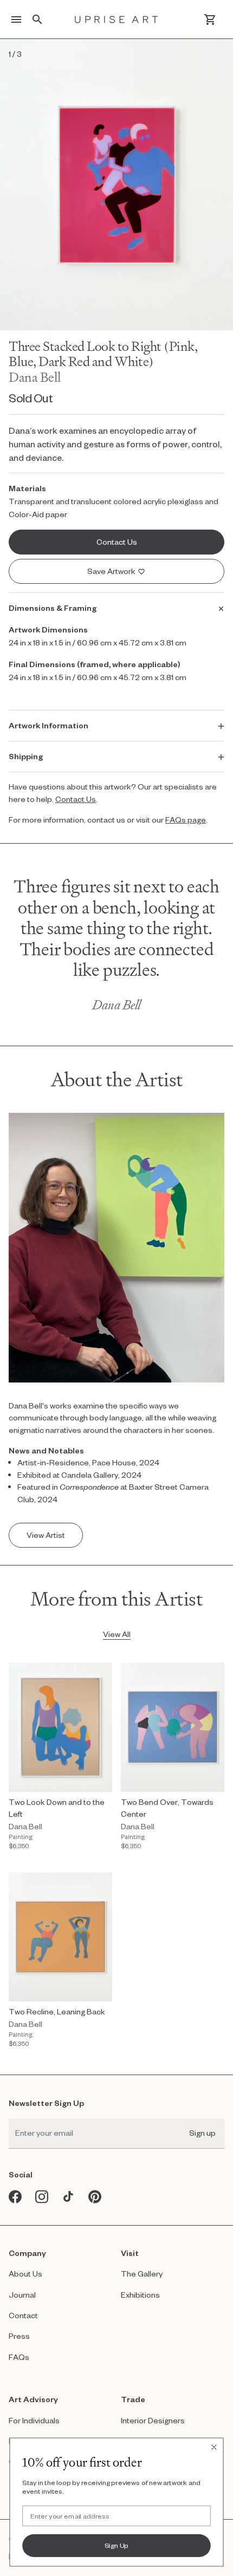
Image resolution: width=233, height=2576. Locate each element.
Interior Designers (153, 2420)
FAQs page (186, 820)
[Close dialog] (214, 2447)
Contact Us (76, 799)
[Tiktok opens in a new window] (69, 2197)
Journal (22, 2295)
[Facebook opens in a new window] (15, 2197)
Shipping (26, 756)
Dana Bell (35, 377)
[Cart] (210, 19)
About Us (25, 2274)
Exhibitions (140, 2295)
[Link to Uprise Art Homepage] (116, 19)
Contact (23, 2315)
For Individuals (34, 2420)
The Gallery (142, 2274)
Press (19, 2336)
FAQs (19, 2357)
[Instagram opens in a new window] (42, 2197)
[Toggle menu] (16, 19)
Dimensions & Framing (53, 608)
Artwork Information (48, 725)
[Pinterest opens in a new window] (95, 2197)
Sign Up (117, 2545)
